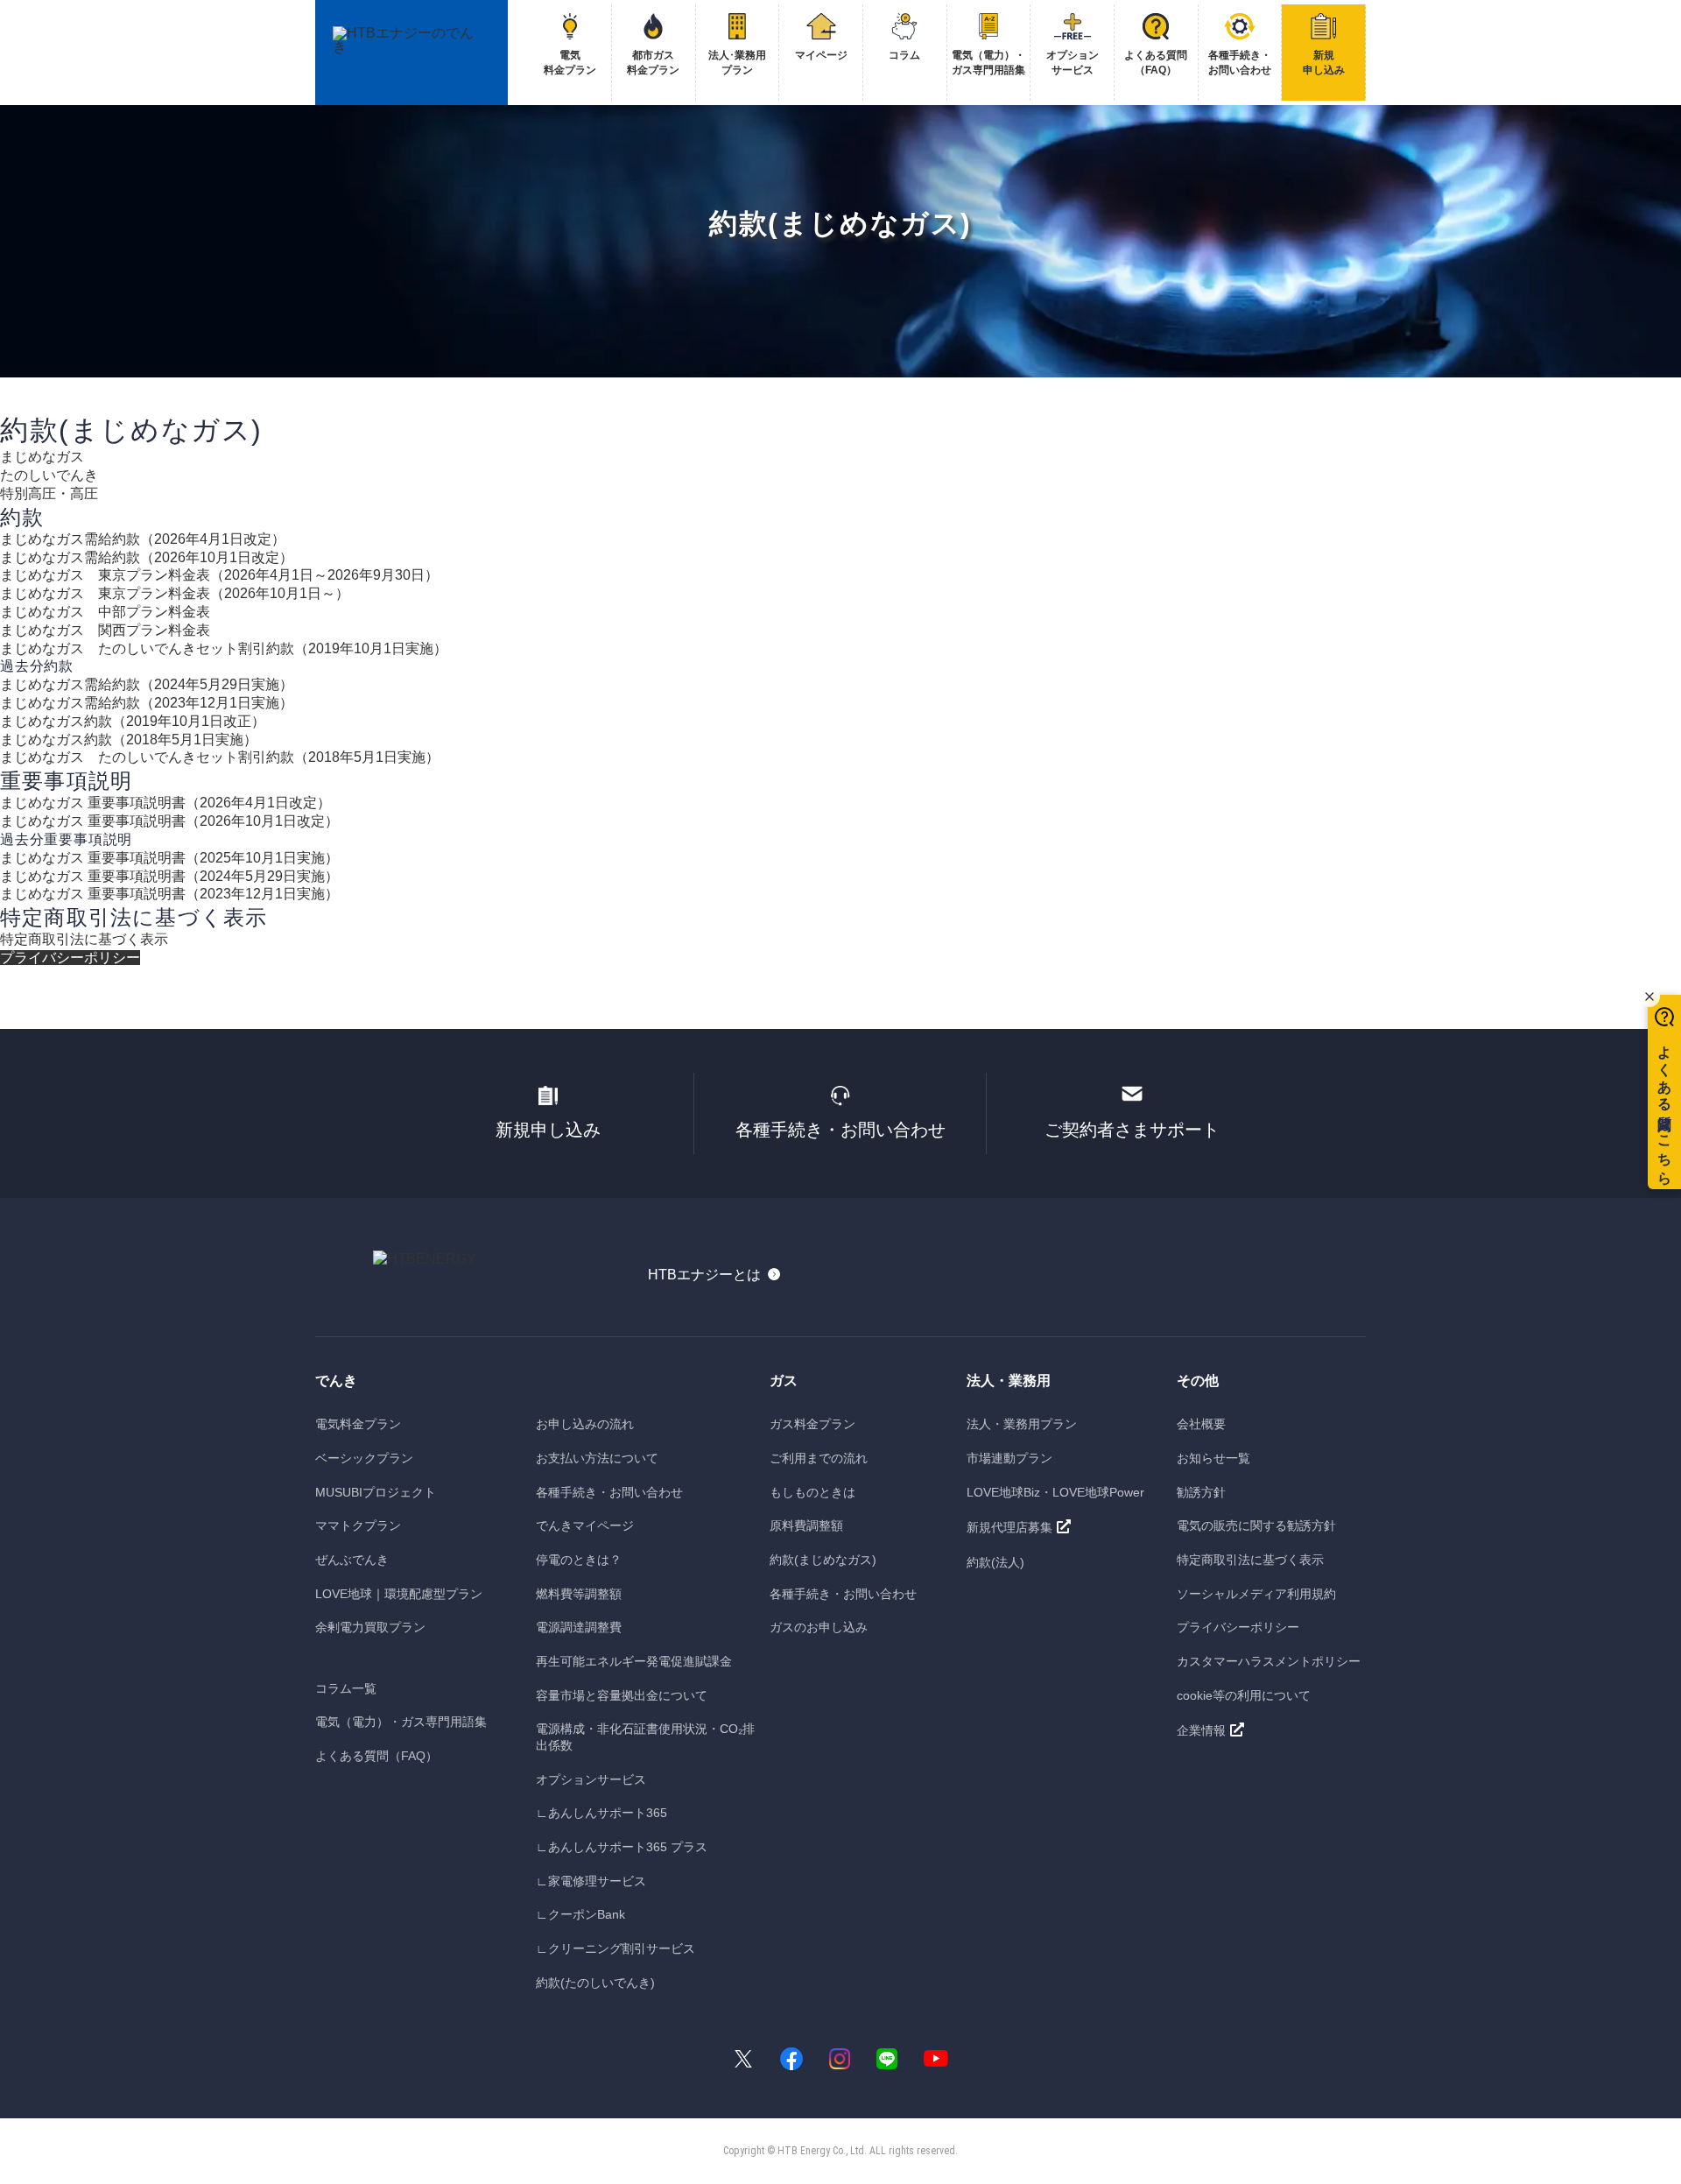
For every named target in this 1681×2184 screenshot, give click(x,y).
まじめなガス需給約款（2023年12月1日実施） (147, 703)
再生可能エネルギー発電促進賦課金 (634, 1661)
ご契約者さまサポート (1132, 1130)
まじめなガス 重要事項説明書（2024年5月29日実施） (169, 876)
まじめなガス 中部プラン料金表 (105, 612)
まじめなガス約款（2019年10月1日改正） (133, 721)
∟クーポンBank (580, 1914)
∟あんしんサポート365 (601, 1813)
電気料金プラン (358, 1424)
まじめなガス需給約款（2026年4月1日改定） (143, 539)
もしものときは (812, 1492)
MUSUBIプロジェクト (376, 1492)
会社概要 (1201, 1424)
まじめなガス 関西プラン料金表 (105, 630)
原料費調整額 (806, 1525)
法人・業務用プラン (1022, 1424)
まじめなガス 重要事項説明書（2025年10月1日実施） (169, 858)
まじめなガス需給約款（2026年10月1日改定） (147, 557)
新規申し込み (548, 1130)
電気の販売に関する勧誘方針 (1256, 1525)
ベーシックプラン (364, 1458)
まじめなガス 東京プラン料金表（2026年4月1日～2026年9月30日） (219, 575)
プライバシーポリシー (70, 958)
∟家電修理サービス (591, 1881)
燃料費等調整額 (579, 1594)
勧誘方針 (1201, 1492)
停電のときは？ (579, 1560)
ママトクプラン (358, 1525)
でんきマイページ (585, 1525)
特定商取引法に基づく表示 (84, 939)
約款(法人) (995, 1562)
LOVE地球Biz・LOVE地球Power (1055, 1492)
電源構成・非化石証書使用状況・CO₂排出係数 (645, 1737)
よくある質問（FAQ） (376, 1756)
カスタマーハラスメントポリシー (1269, 1661)
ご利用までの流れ (819, 1458)
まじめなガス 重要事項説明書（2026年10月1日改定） (169, 821)
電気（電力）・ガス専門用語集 (401, 1722)
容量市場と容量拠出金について (622, 1695)
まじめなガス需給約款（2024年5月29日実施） (147, 684)
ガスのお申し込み (819, 1627)
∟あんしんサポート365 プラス (622, 1847)
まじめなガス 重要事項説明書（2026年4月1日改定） (165, 803)
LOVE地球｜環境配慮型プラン (399, 1594)
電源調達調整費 (579, 1627)
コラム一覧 (346, 1688)
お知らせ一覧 (1213, 1458)
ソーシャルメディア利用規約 (1256, 1594)
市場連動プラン (1009, 1458)
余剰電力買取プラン (370, 1627)
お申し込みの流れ (585, 1424)
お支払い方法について (597, 1458)
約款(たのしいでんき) (595, 1983)
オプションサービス (591, 1779)
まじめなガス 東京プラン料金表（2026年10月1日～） (175, 593)
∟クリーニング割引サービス (615, 1948)
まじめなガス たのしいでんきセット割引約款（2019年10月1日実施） (224, 648)
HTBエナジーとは (704, 1275)
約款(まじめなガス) (823, 1560)
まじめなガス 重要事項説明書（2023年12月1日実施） (169, 894)
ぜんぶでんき (352, 1560)
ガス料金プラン (812, 1424)
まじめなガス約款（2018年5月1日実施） (129, 740)
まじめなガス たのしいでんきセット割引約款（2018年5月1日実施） (220, 757)
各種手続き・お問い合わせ (840, 1130)
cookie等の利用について (1244, 1695)
